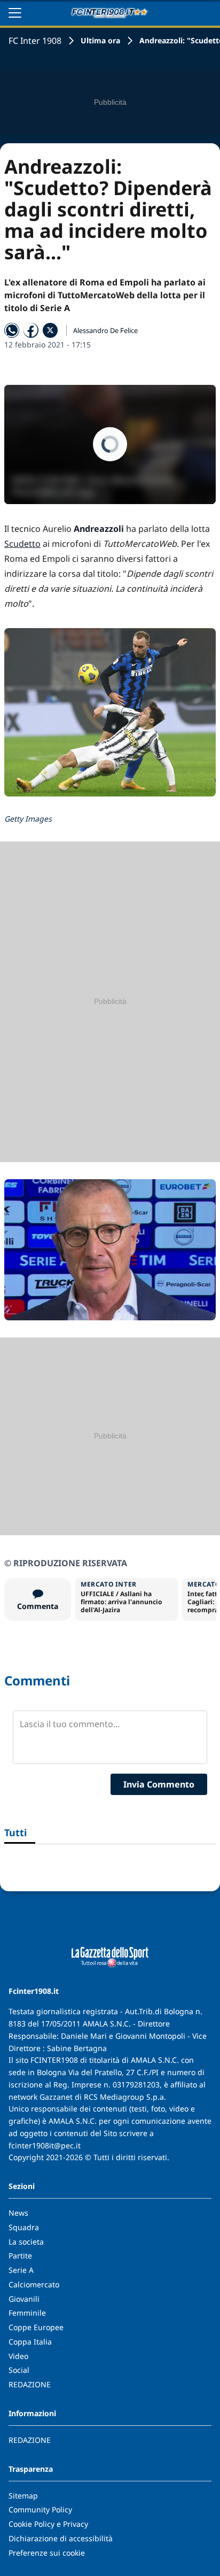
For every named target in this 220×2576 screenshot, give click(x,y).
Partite (20, 2256)
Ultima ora (100, 40)
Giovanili (24, 2299)
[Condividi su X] (50, 330)
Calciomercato (34, 2284)
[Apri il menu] (15, 13)
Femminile (27, 2313)
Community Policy (40, 2509)
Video (18, 2356)
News (18, 2213)
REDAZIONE (30, 2384)
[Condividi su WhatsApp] (12, 330)
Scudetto (22, 544)
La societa (26, 2242)
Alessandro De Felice (105, 330)
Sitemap (23, 2496)
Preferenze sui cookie (47, 2553)
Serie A (21, 2270)
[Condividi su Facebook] (31, 330)
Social (19, 2370)
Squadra (24, 2227)
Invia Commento (159, 1784)
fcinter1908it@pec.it (45, 2145)
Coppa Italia (30, 2342)
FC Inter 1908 (35, 41)
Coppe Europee (36, 2327)
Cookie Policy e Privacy (48, 2524)
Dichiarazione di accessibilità (61, 2538)
